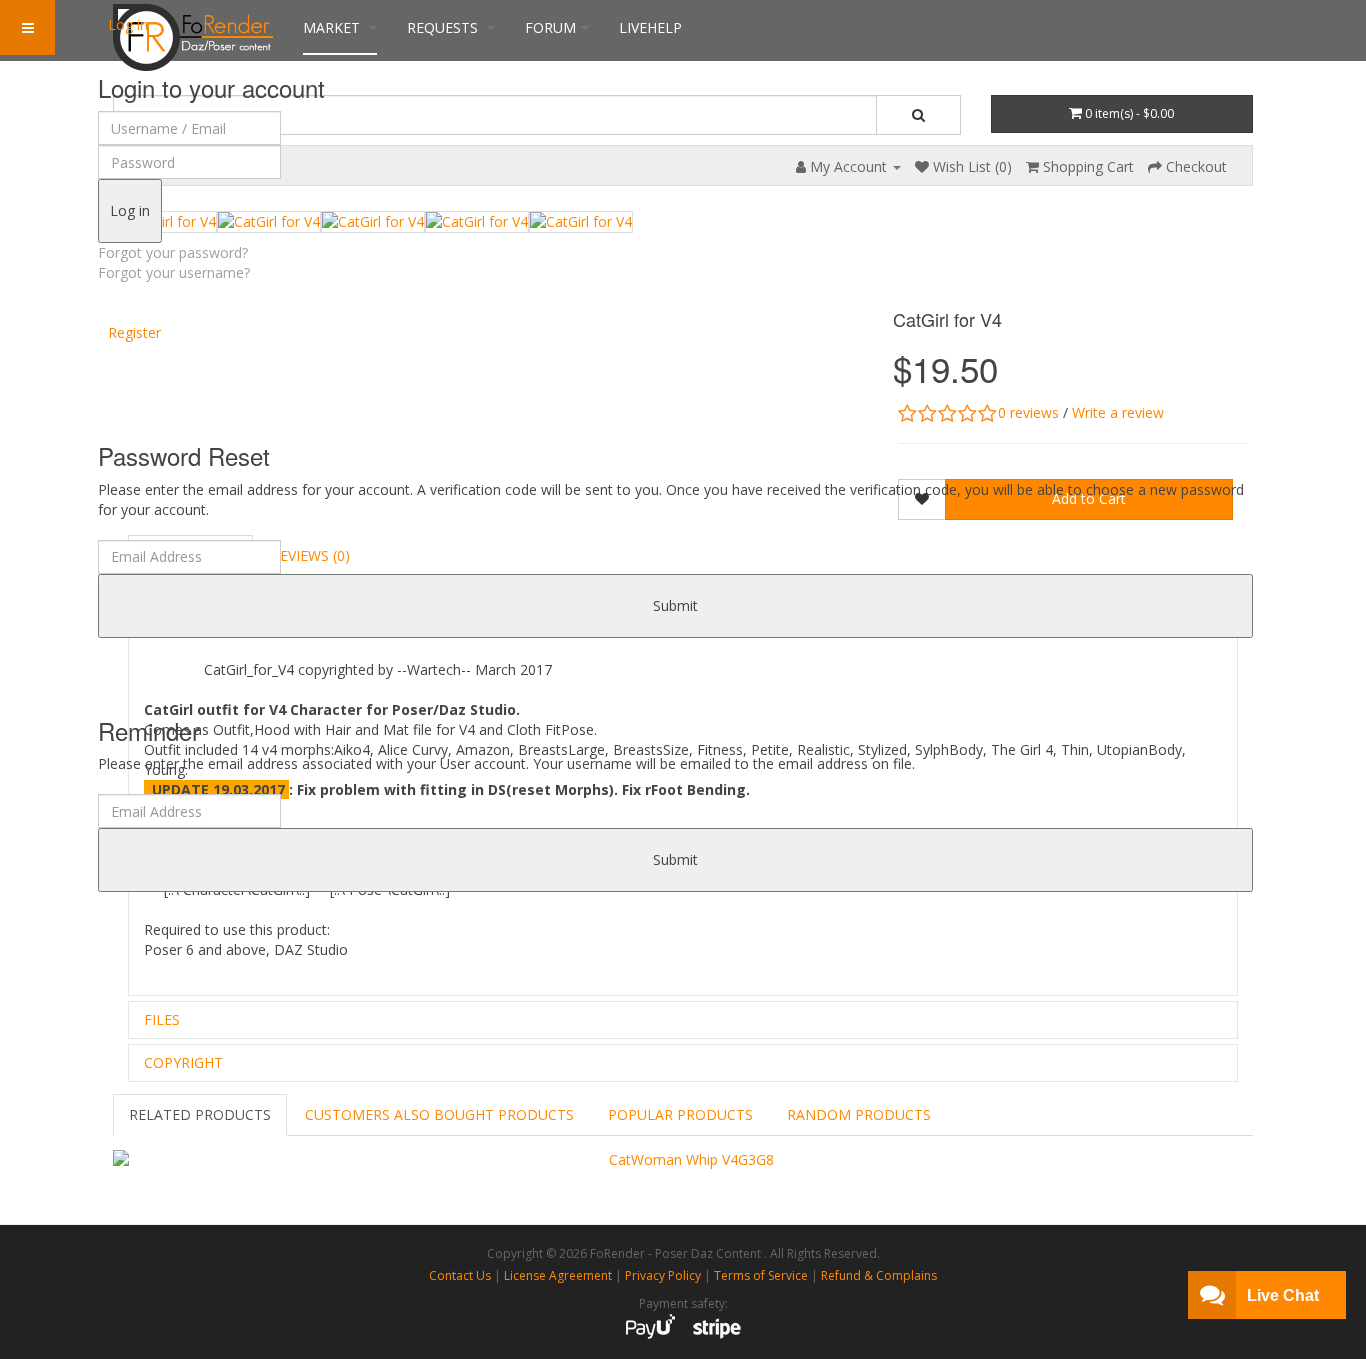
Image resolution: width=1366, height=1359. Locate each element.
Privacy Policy (663, 1275)
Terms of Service (761, 1275)
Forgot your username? (174, 272)
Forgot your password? (173, 252)
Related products (200, 1114)
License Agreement (558, 1275)
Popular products (680, 1114)
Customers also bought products (439, 1114)
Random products (859, 1114)
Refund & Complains (879, 1275)
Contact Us (460, 1275)
